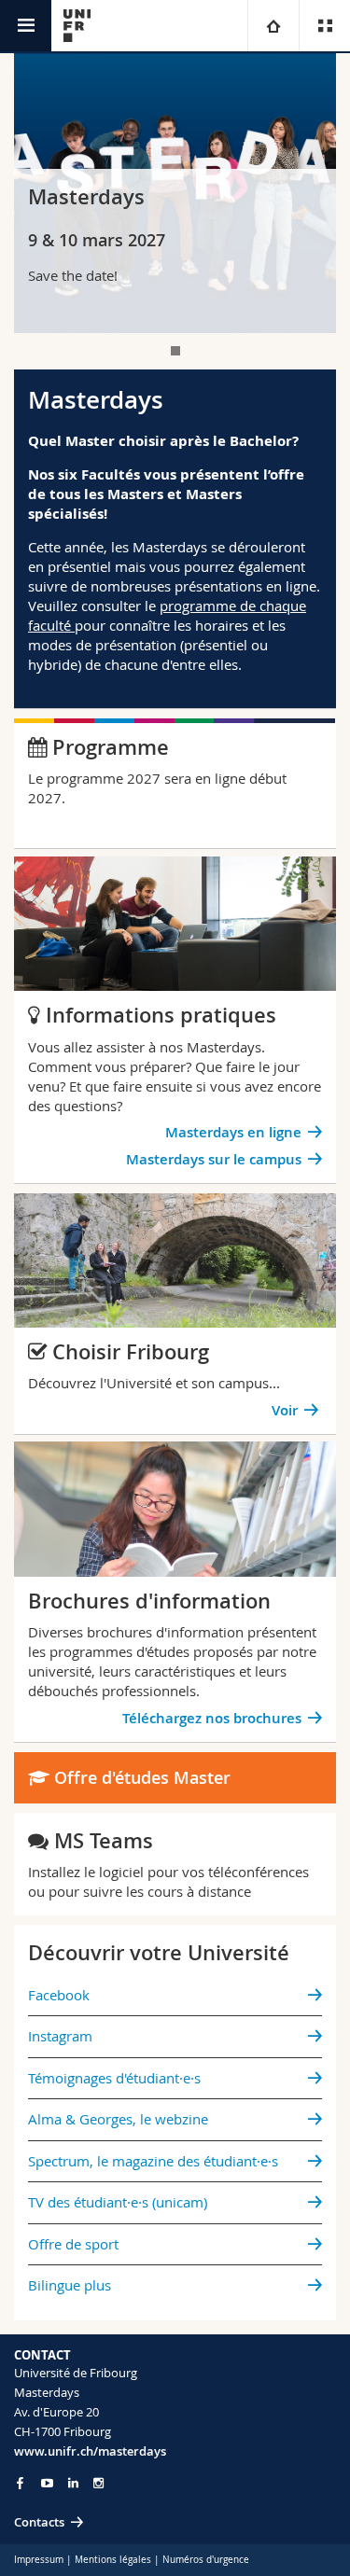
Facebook (59, 1995)
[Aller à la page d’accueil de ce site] (77, 26)
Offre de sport (73, 2244)
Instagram (60, 2036)
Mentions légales (113, 2560)
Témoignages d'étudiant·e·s (114, 2078)
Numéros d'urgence (206, 2560)
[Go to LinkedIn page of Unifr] (73, 2483)
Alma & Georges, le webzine (118, 2119)
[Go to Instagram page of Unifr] (98, 2483)
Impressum (39, 2560)
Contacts (39, 2522)
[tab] (175, 351)
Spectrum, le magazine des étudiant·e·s (153, 2161)
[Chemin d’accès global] (273, 26)
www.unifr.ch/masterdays (90, 2451)
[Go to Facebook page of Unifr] (20, 2483)
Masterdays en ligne (233, 1132)
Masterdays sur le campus (214, 1159)
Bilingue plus (70, 2285)
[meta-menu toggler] (324, 26)
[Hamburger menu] (26, 26)
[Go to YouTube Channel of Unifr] (47, 2483)
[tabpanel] (175, 193)
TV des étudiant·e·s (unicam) (118, 2202)
